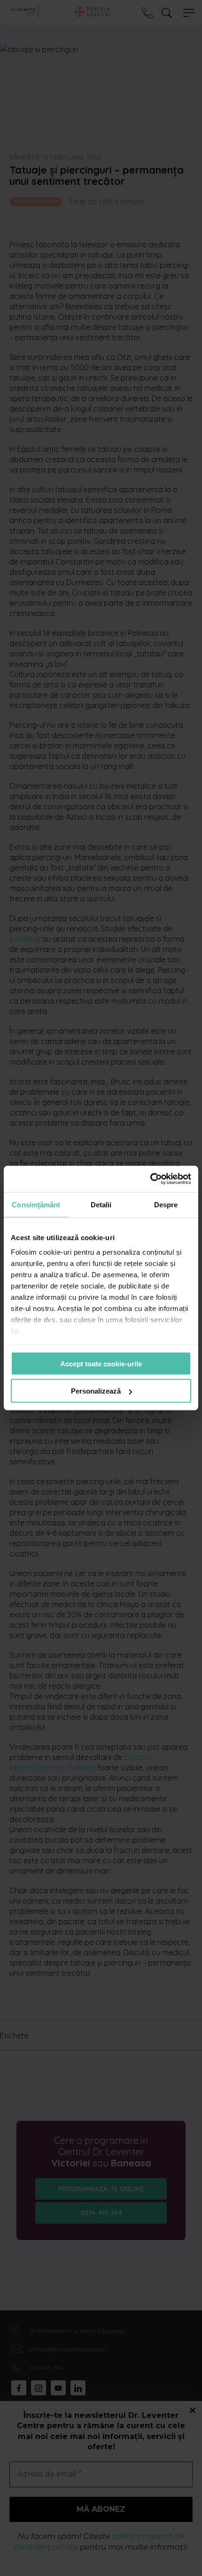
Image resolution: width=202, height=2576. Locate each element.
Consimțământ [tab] (36, 1204)
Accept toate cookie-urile (101, 1363)
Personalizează (96, 1391)
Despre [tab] (166, 1204)
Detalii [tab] (101, 1204)
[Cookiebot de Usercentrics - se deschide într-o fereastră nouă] (150, 1179)
